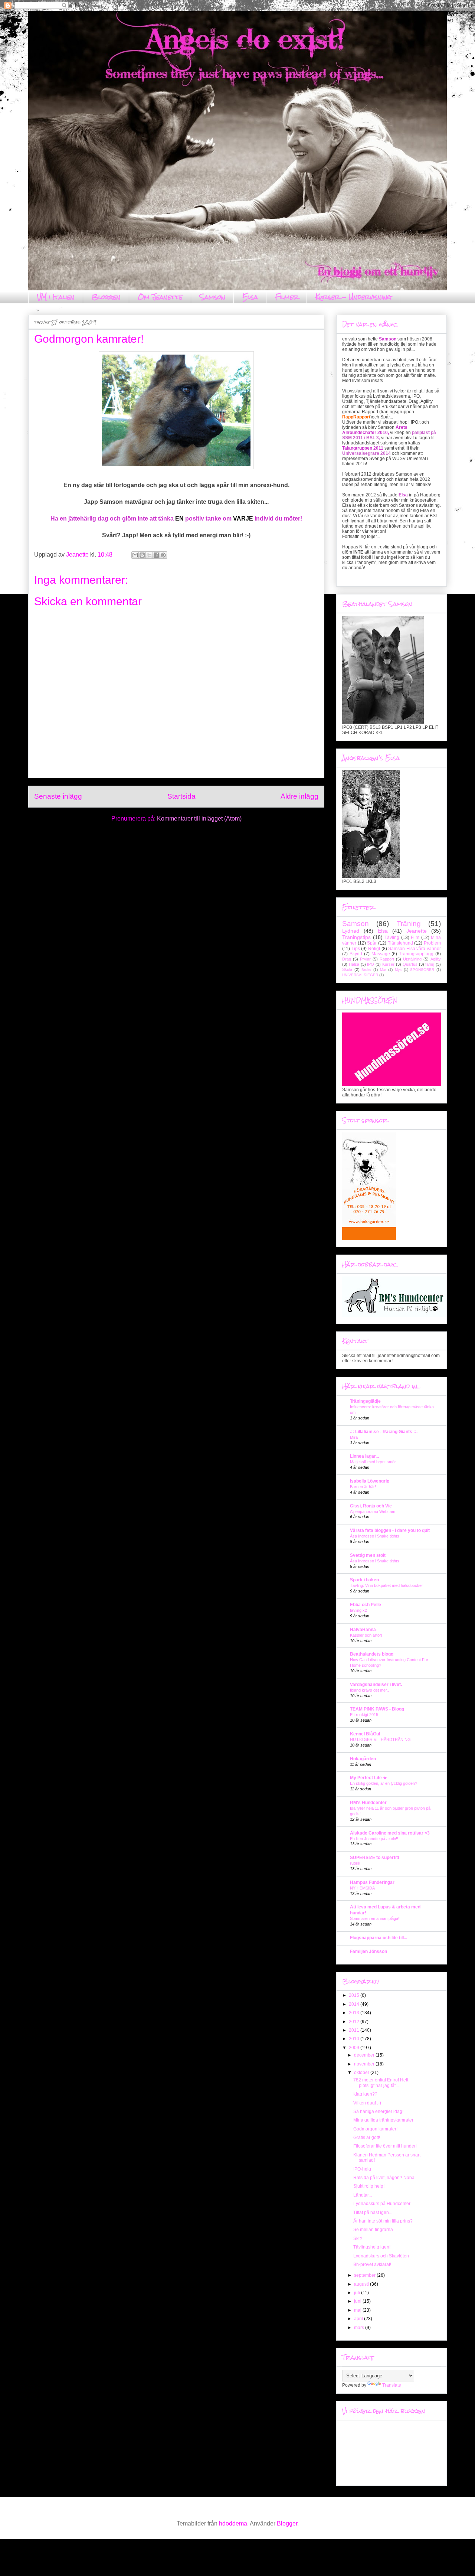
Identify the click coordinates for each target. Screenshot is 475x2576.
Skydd (356, 954)
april (359, 2319)
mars (360, 2328)
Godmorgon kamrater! (375, 2129)
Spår (372, 943)
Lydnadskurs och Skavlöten (381, 2256)
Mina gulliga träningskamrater (383, 2120)
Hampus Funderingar (372, 1882)
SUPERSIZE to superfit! (375, 1858)
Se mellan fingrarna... (375, 2230)
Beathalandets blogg (372, 1654)
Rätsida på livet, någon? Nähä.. (385, 2178)
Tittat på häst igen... (373, 2213)
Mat (383, 970)
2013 (355, 2013)
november (365, 2064)
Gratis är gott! (367, 2138)
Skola (347, 969)
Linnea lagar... (364, 1456)
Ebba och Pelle (366, 1605)
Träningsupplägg (416, 954)
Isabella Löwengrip (370, 1481)
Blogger (287, 2523)
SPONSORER (422, 970)
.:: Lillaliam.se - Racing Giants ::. (384, 1432)
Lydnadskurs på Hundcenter (382, 2204)
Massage (381, 954)
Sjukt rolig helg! (369, 2186)
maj (358, 2310)
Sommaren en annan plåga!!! (376, 1918)
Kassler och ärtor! (366, 1635)
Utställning (412, 959)
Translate (392, 2385)
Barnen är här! (363, 1487)
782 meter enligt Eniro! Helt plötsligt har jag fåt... (381, 2083)
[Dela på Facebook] (156, 555)
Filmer (287, 297)
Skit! (358, 2238)
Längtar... (363, 2195)
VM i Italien (56, 297)
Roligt (374, 949)
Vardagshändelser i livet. (376, 1685)
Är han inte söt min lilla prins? (383, 2221)
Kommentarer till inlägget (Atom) (199, 819)
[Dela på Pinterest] (163, 555)
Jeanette (417, 931)
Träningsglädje (365, 1401)
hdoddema (233, 2523)
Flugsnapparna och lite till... (379, 1938)
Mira (354, 1437)
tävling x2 (358, 1610)
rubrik (355, 1863)
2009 (355, 2048)
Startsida (181, 796)
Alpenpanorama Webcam (373, 1512)
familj (430, 964)
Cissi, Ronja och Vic (371, 1506)
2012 (355, 2022)
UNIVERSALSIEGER (360, 975)
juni (358, 2301)
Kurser (388, 964)
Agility (436, 959)
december (365, 2055)
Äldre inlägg (299, 796)
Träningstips (356, 937)
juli (358, 2293)
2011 (355, 2030)
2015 (355, 1995)
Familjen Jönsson (368, 1951)
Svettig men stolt (368, 1555)
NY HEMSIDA (362, 1888)
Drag (347, 959)
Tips (356, 949)
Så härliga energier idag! (378, 2112)
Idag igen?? (365, 2094)
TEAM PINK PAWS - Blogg (377, 1709)
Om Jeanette (160, 297)
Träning (409, 924)
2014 (355, 2004)
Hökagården (363, 1759)
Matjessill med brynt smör (373, 1462)
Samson (212, 297)
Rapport (387, 959)
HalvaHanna (363, 1630)
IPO (371, 964)
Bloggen (106, 297)
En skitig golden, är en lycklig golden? (384, 1783)
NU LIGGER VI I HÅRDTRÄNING (380, 1739)
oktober (362, 2073)
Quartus (410, 964)
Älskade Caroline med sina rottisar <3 (390, 1833)
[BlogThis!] (142, 555)
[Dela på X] (149, 555)
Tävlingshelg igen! (372, 2247)
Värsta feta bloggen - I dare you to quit (390, 1530)
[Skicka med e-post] (135, 555)
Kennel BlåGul (365, 1734)
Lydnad (351, 931)
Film (415, 938)
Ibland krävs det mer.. (369, 1690)
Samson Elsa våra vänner (415, 949)
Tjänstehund (400, 943)
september (365, 2275)
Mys (398, 970)
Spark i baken (364, 1580)
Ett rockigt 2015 (364, 1715)
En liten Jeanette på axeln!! (374, 1839)
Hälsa (354, 964)
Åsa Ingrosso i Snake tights (375, 1536)
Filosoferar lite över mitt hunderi (385, 2146)
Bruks (366, 970)
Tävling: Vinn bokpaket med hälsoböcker (386, 1585)
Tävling (392, 938)
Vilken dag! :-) (367, 2103)
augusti (362, 2284)
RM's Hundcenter (368, 1803)
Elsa (250, 297)
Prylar (365, 959)
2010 (355, 2039)
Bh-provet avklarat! (372, 2264)
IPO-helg (362, 2169)
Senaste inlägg (58, 796)
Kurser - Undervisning (353, 297)
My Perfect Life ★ (368, 1778)
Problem (432, 943)
